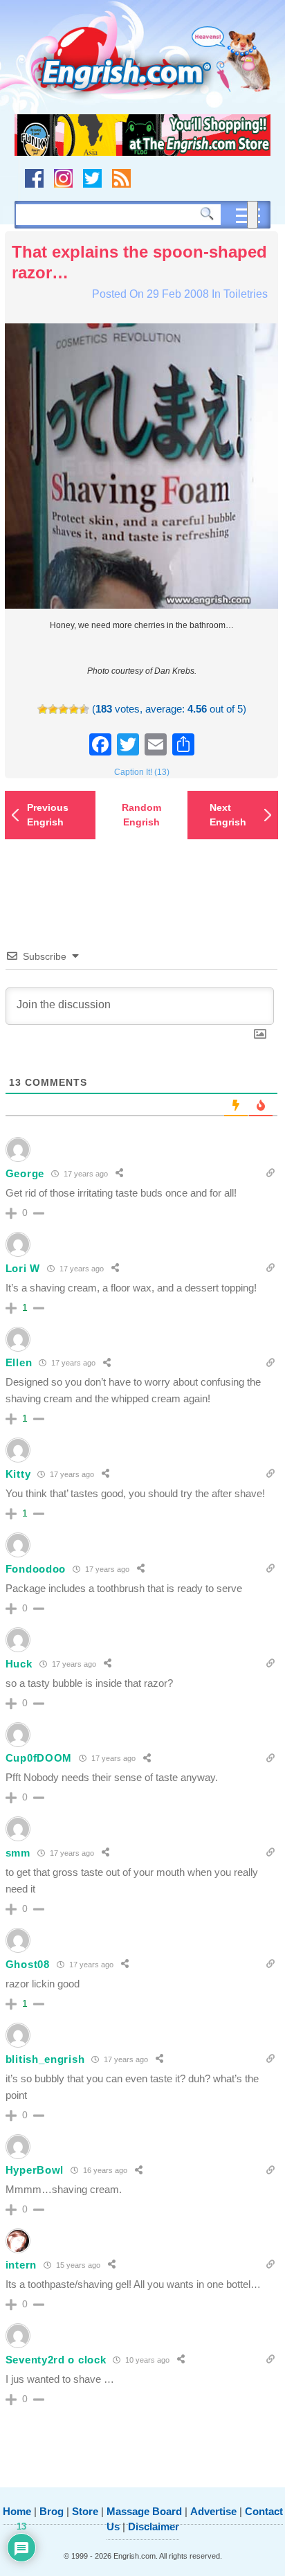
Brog (52, 2511)
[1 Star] (43, 709)
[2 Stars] (53, 709)
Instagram (63, 178)
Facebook (34, 178)
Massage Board (144, 2511)
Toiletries (246, 294)
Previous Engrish (48, 815)
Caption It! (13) (142, 772)
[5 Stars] (84, 709)
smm (18, 1853)
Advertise (213, 2511)
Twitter (92, 178)
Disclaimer (154, 2526)
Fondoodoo (36, 1569)
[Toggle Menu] (252, 215)
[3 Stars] (63, 709)
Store (85, 2511)
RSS (121, 178)
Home (17, 2511)
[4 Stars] (74, 709)
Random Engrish (141, 815)
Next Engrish (228, 815)
